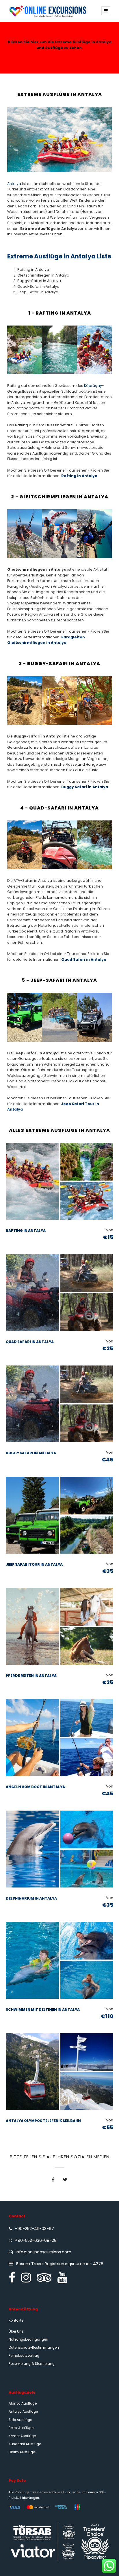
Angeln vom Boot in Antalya (35, 1787)
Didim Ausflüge (22, 2452)
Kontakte (16, 2320)
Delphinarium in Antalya (31, 1898)
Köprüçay (93, 386)
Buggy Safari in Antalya (85, 787)
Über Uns (16, 2331)
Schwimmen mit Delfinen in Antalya (43, 2009)
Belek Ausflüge (21, 2428)
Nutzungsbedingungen (28, 2339)
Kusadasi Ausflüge (25, 2444)
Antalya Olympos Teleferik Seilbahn (43, 2121)
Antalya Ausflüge (23, 2412)
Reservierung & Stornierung (32, 2364)
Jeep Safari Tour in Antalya (34, 1564)
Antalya (14, 184)
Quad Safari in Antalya (84, 959)
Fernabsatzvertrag (24, 2356)
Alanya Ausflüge (23, 2403)
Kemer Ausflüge (22, 2436)
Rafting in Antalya (79, 476)
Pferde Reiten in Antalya (31, 1676)
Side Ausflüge (20, 2420)
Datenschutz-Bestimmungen (34, 2348)
